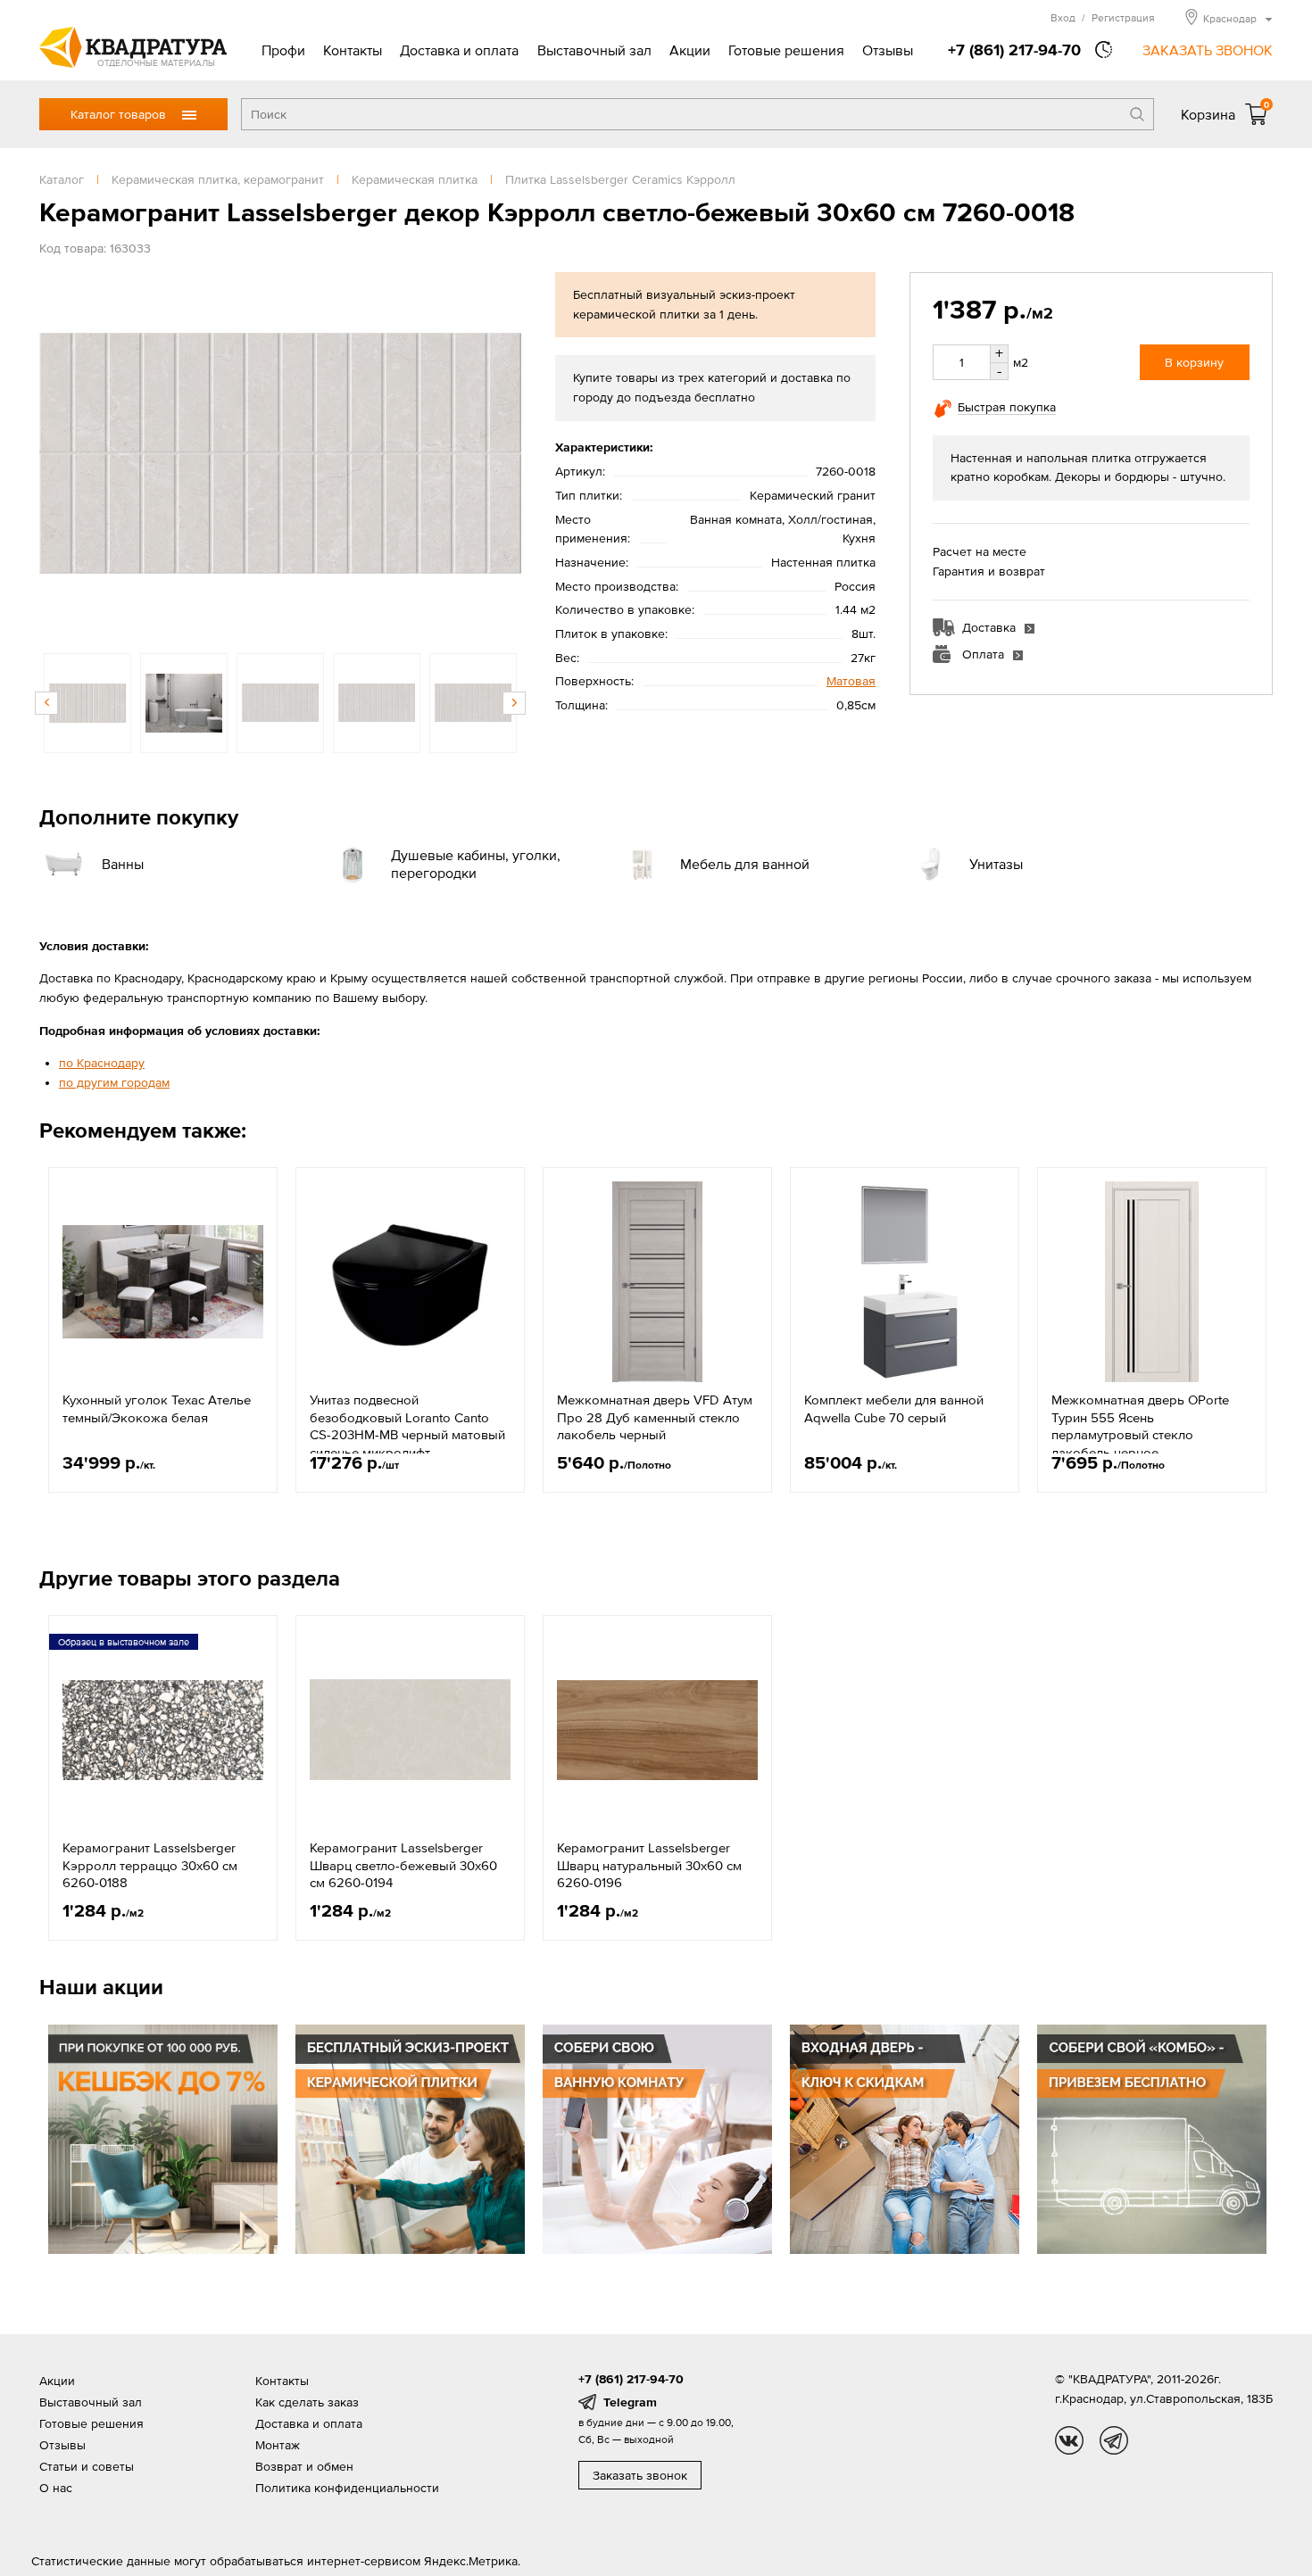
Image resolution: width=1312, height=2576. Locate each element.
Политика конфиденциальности (347, 2488)
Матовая (851, 681)
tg (1114, 2440)
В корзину (1194, 362)
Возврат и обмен (304, 2466)
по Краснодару (102, 1063)
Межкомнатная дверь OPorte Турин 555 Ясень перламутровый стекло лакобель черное (1140, 1426)
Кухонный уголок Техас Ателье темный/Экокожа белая (157, 1408)
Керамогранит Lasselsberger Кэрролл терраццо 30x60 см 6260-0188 (150, 1865)
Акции (690, 50)
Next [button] (503, 453)
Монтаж (278, 2445)
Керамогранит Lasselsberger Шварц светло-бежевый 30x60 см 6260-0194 (403, 1865)
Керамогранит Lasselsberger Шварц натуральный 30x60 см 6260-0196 (649, 1865)
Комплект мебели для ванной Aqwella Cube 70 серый (894, 1408)
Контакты (353, 50)
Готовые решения (786, 50)
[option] (280, 453)
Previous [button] (57, 453)
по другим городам (114, 1082)
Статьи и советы (87, 2466)
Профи (283, 50)
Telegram (630, 2402)
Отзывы (888, 50)
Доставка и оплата (459, 50)
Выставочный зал (594, 50)
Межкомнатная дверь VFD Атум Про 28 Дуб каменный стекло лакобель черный (655, 1417)
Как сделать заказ (307, 2402)
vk (1069, 2440)
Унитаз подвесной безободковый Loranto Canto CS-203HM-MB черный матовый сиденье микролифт (407, 1426)
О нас (56, 2488)
